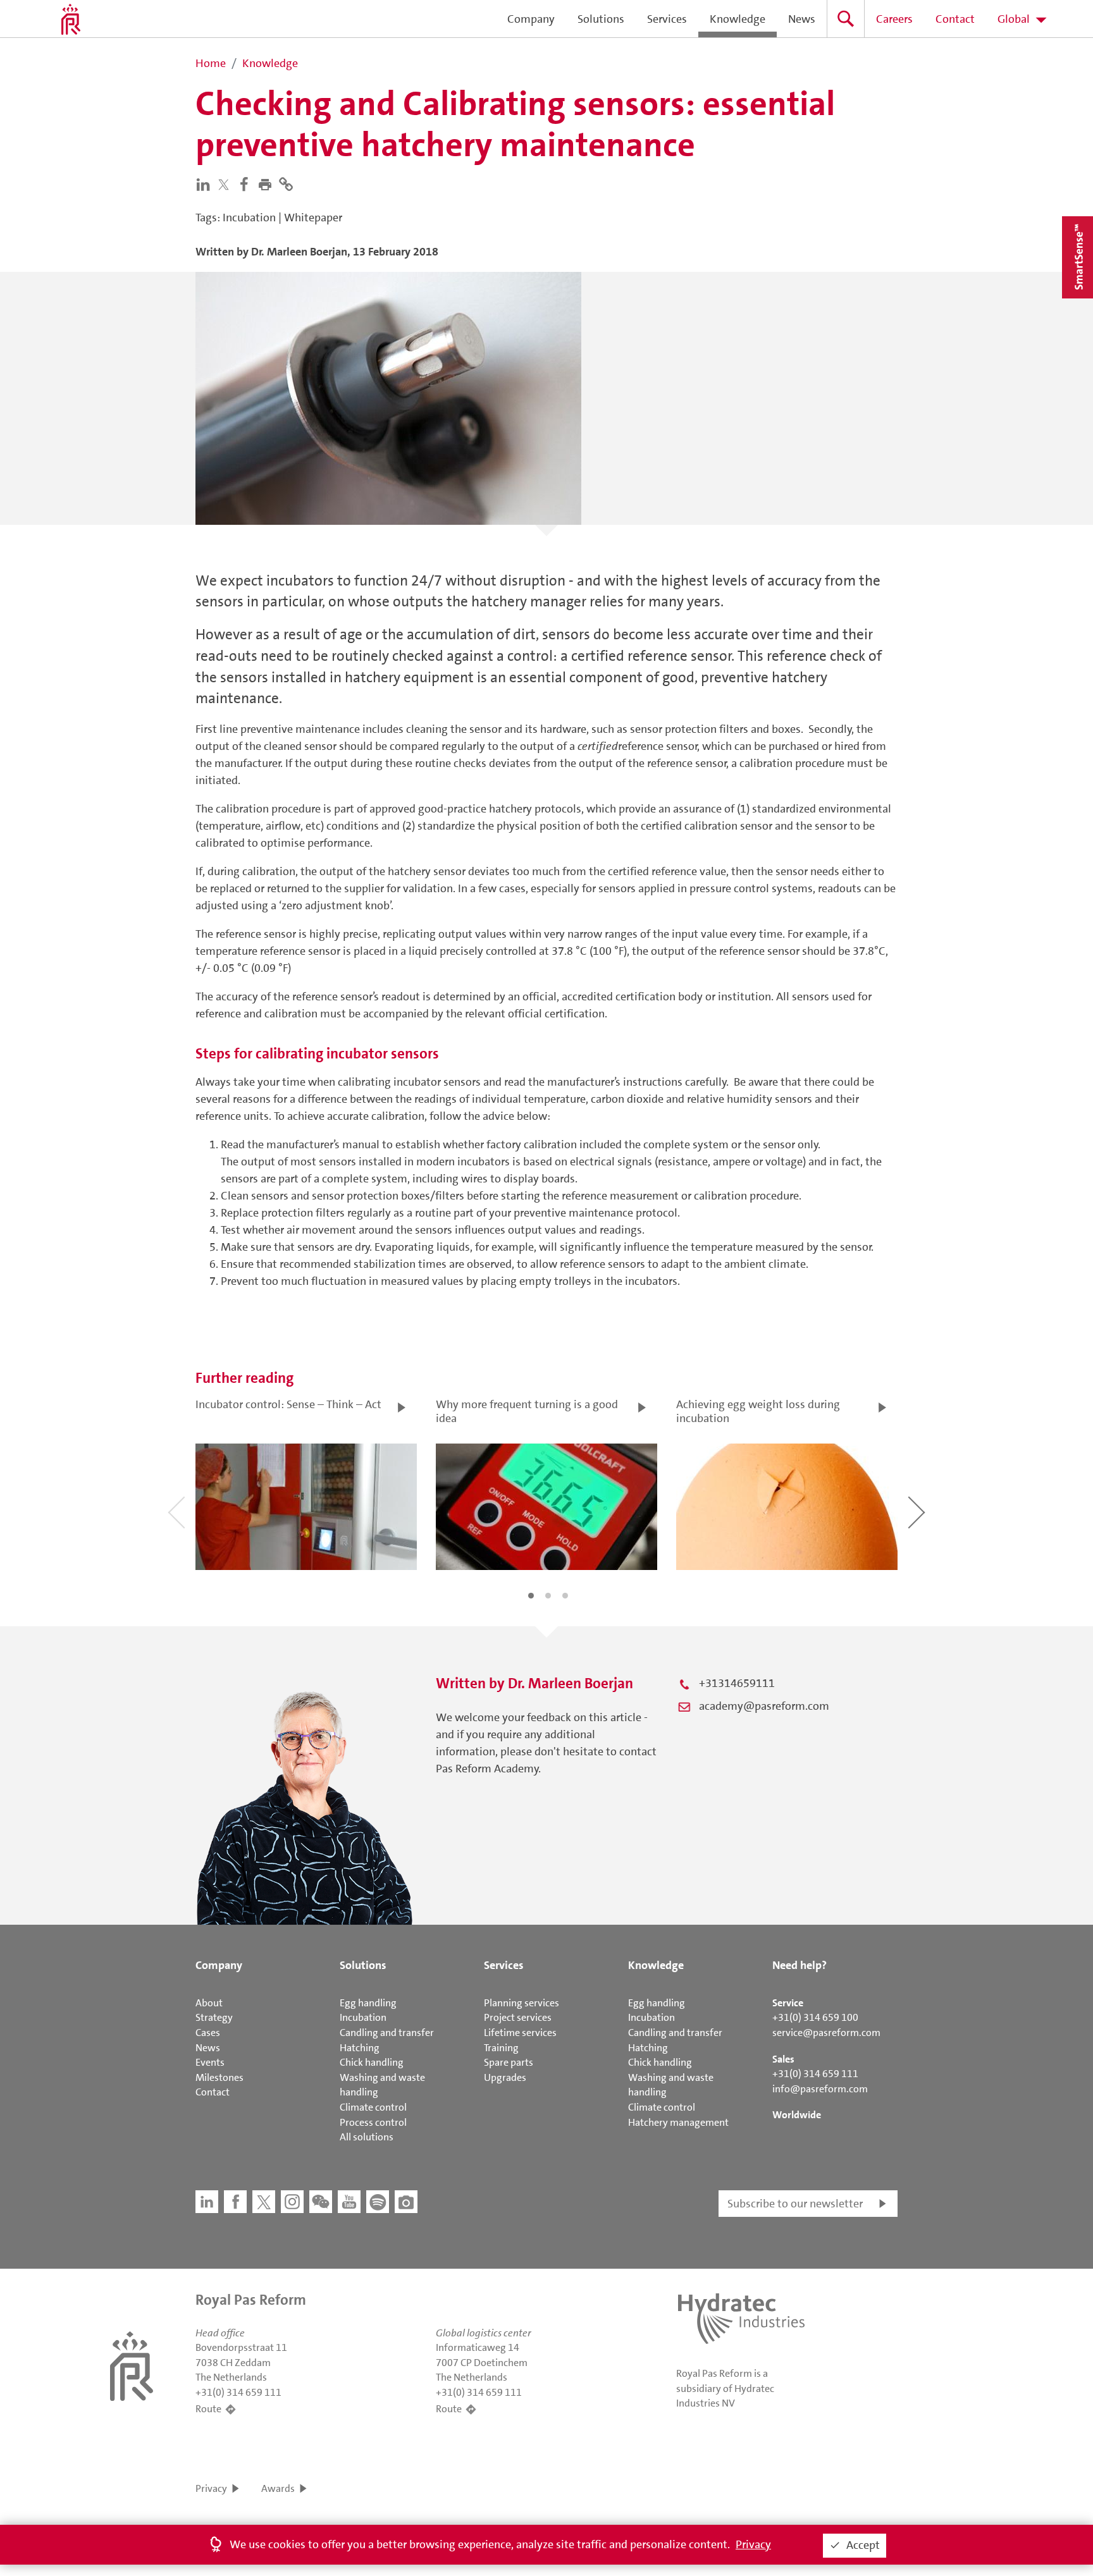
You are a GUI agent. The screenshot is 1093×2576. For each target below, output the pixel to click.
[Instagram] (292, 2202)
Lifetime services (520, 2033)
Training (501, 2048)
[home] (71, 19)
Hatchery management (678, 2122)
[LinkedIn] (206, 183)
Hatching (360, 2048)
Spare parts (509, 2062)
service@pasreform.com (826, 2033)
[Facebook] (247, 183)
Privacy (211, 2488)
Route (208, 2409)
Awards (278, 2488)
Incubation (363, 2017)
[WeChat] (321, 2202)
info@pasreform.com (820, 2089)
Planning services (522, 2003)
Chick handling (372, 2062)
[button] (268, 183)
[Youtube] (349, 2202)
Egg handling (368, 2003)
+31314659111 (737, 1683)
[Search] (846, 19)
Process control (373, 2122)
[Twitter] (226, 184)
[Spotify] (378, 2202)
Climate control (373, 2107)
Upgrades (505, 2077)
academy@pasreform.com (764, 1706)
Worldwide (797, 2115)
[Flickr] (406, 2202)
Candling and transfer (387, 2033)
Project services (518, 2017)
